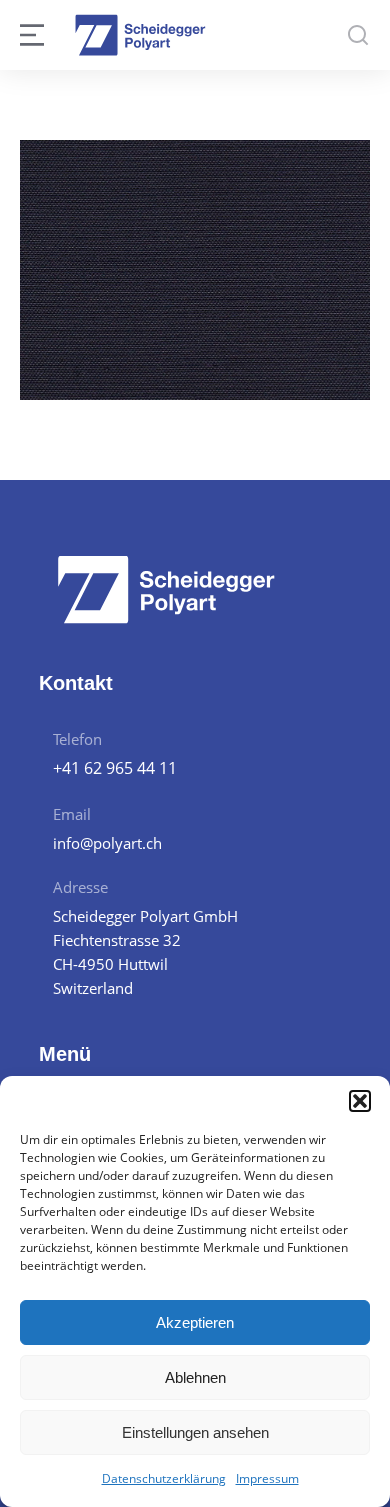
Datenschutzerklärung (164, 1478)
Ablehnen (195, 1377)
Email (72, 814)
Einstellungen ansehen (195, 1432)
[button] (360, 1101)
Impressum (267, 1478)
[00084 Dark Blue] (195, 270)
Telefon (77, 739)
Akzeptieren (195, 1322)
